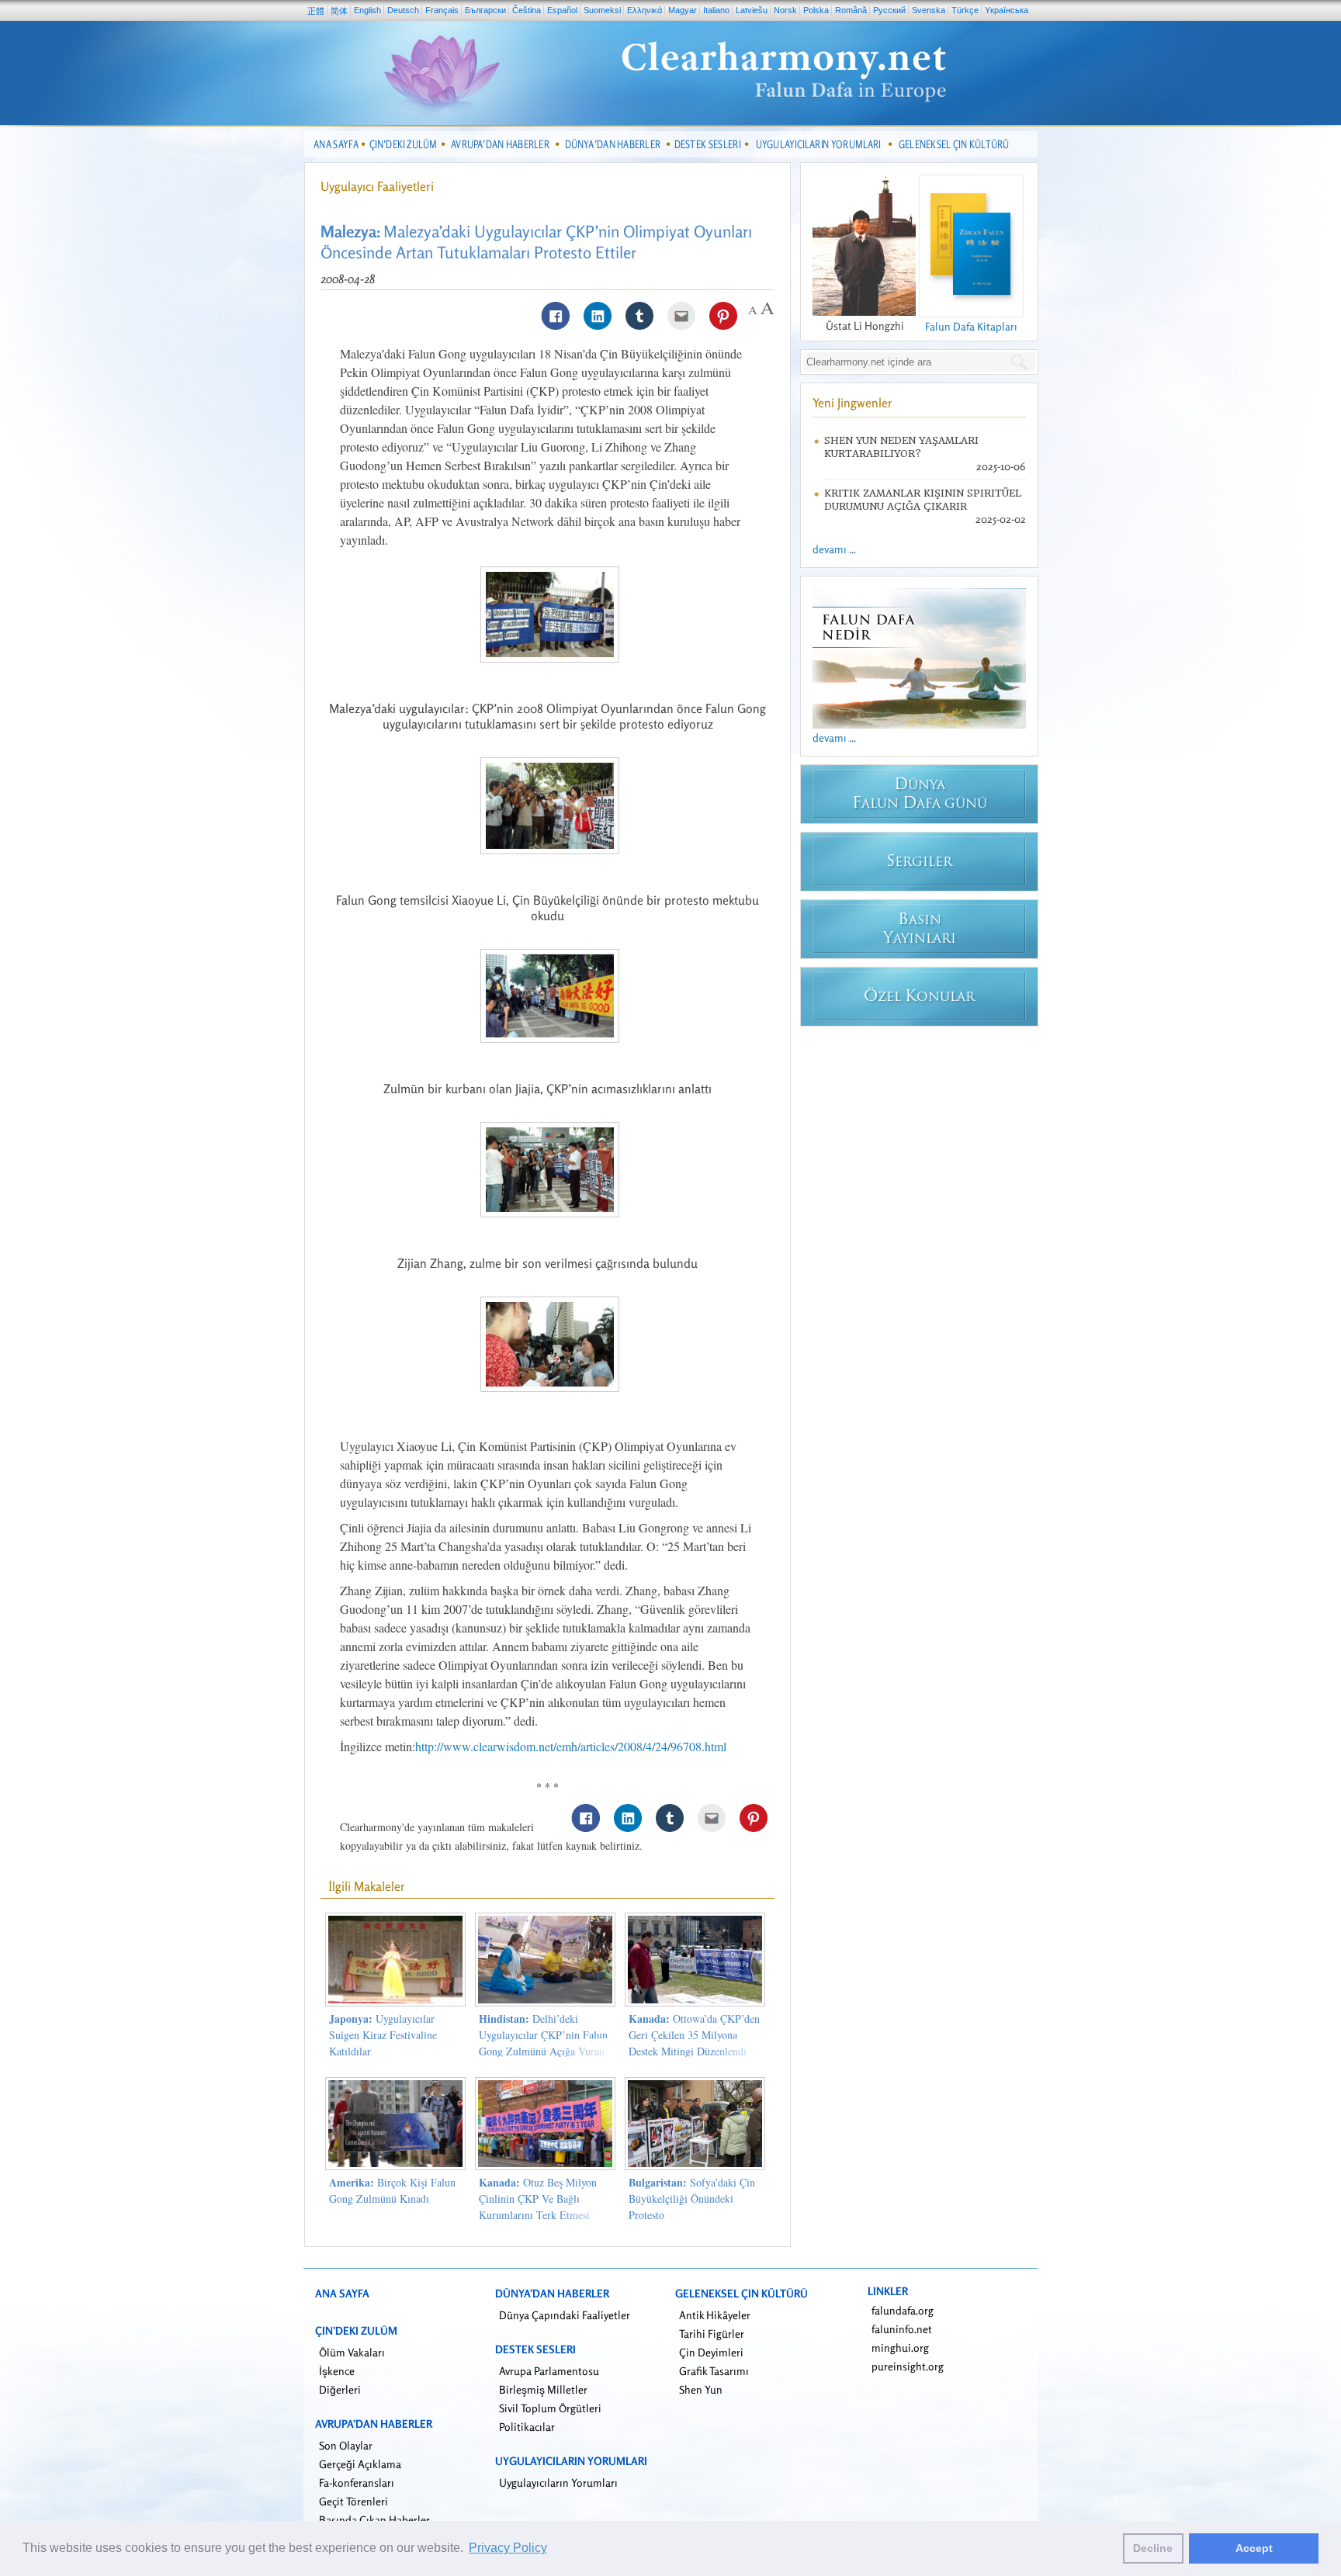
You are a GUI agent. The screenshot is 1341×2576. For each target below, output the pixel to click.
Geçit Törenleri (353, 2501)
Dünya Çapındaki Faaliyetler (565, 2315)
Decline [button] (1153, 2548)
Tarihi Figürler (712, 2334)
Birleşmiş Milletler (543, 2389)
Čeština (527, 10)
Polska (816, 10)
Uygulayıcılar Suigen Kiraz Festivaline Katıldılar (383, 2035)
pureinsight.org (908, 2366)
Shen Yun (701, 2389)
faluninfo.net (902, 2329)
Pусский (889, 10)
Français (442, 10)
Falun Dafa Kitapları (971, 326)
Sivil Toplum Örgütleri (550, 2408)
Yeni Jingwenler (852, 403)
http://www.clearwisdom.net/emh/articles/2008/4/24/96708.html (571, 1746)
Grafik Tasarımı (714, 2371)
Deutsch (403, 10)
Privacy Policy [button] (508, 2548)
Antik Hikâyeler (715, 2315)
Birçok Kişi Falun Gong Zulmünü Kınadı (392, 2190)
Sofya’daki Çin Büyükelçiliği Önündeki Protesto (692, 2199)
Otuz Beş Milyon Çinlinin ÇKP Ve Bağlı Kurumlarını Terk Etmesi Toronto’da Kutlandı (538, 2207)
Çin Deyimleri (711, 2352)
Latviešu (752, 10)
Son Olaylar (346, 2445)
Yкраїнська (1007, 10)
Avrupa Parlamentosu (549, 2371)
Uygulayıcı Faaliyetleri (377, 186)
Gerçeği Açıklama (360, 2464)
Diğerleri (340, 2389)
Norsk (785, 10)
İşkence (337, 2371)
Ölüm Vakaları (352, 2352)
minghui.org (900, 2347)
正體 (316, 11)
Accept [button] (1254, 2548)
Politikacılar (527, 2427)
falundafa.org (903, 2310)
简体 (339, 11)
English (367, 10)
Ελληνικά (645, 10)
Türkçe (965, 10)
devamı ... (834, 549)
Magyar (683, 10)
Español (562, 10)
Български (485, 10)
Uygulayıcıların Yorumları (558, 2483)
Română (851, 10)
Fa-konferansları (357, 2483)
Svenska (929, 10)
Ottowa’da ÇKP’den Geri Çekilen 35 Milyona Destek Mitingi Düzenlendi (694, 2035)
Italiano (716, 10)
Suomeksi (602, 10)
